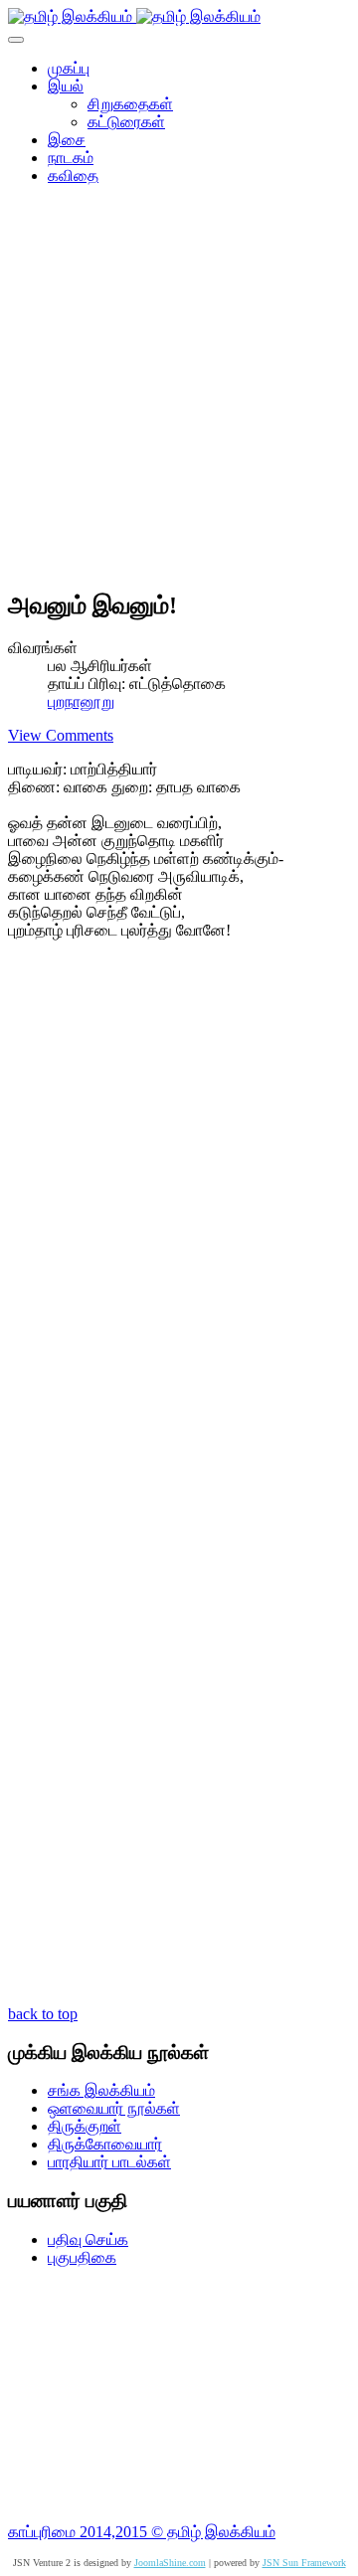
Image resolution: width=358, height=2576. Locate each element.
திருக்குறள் (85, 2126)
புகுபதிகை (82, 2257)
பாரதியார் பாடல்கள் (109, 2162)
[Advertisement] (179, 394)
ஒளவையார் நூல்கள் (114, 2108)
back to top (43, 2014)
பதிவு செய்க (88, 2239)
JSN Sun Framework (304, 2563)
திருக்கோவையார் (105, 2144)
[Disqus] (179, 1222)
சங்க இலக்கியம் (101, 2090)
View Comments (61, 735)
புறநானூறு (81, 701)
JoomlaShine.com (170, 2563)
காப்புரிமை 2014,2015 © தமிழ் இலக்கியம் (142, 2532)
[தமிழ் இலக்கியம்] (134, 16)
